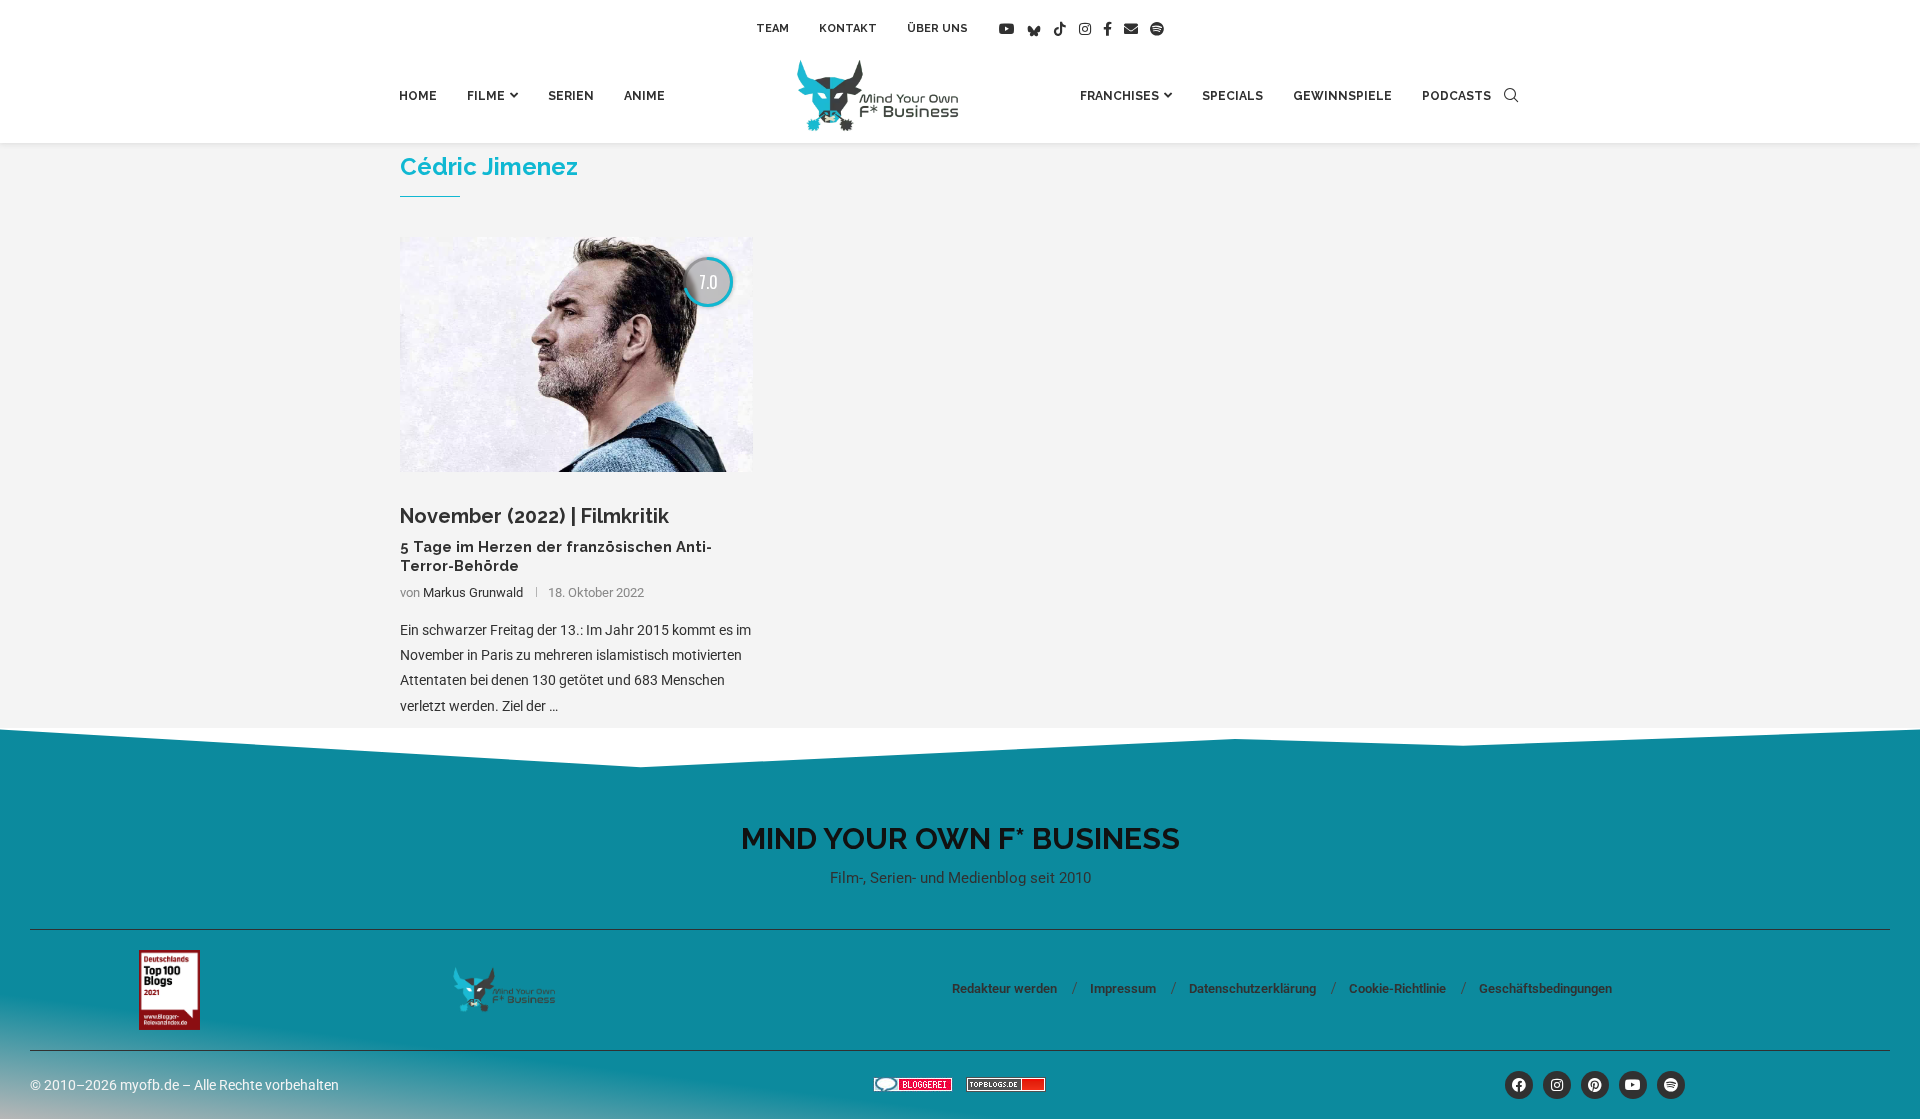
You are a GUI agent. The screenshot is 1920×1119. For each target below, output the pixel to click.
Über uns (937, 28)
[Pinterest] (1595, 1085)
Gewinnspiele (1342, 96)
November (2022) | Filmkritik (534, 516)
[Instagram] (1085, 29)
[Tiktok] (1060, 29)
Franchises (1119, 96)
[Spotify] (1157, 29)
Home (418, 96)
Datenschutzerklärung (1252, 988)
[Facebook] (1107, 29)
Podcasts (1456, 96)
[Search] (1511, 96)
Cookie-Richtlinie (1397, 988)
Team (772, 28)
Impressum (1123, 988)
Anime (644, 96)
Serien (571, 96)
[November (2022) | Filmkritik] (576, 355)
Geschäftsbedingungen (1545, 988)
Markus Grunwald (473, 592)
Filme (486, 96)
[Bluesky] (1034, 29)
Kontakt (848, 28)
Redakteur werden (1004, 988)
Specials (1232, 96)
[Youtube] (1007, 29)
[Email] (1131, 29)
